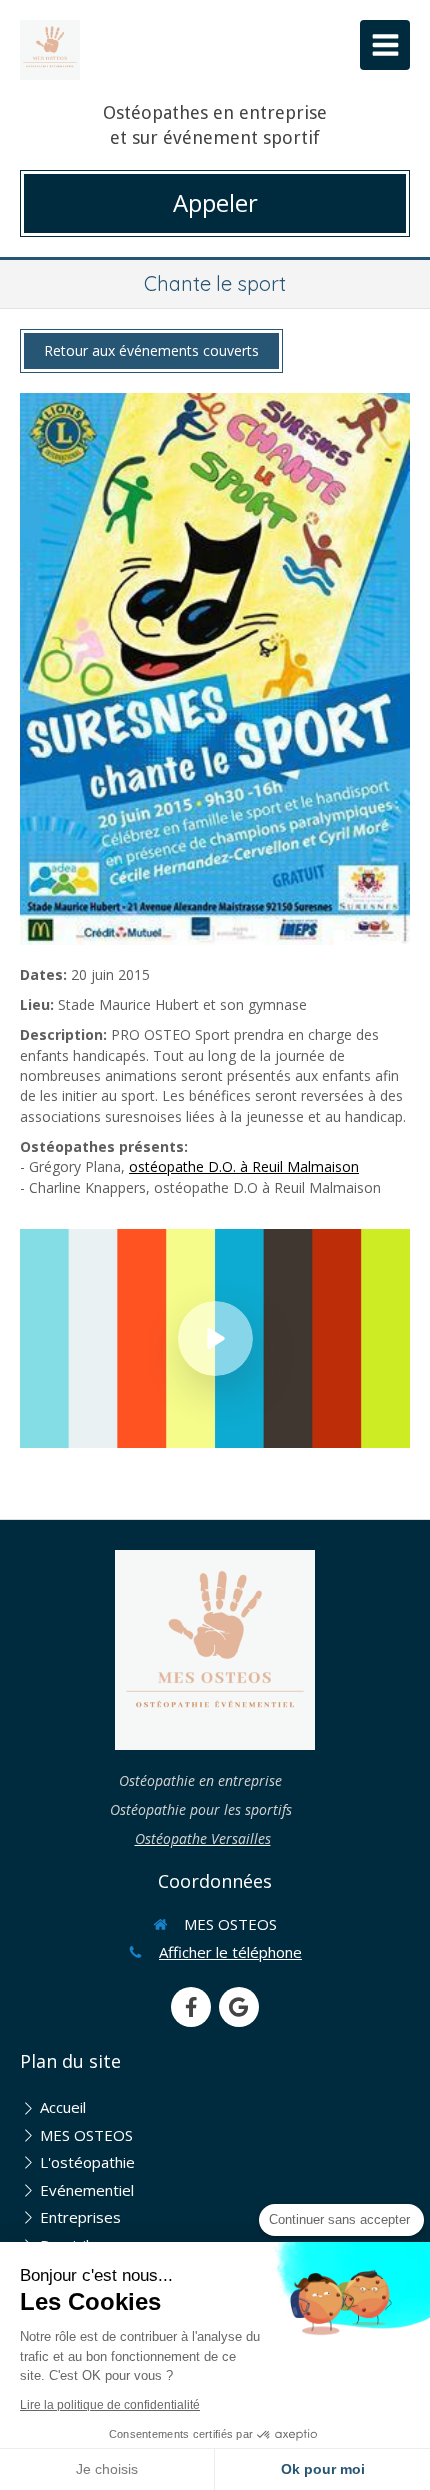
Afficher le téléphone (230, 1952)
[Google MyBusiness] (239, 2007)
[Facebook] (191, 2007)
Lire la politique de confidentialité (110, 2405)
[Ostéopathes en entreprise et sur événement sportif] (50, 50)
